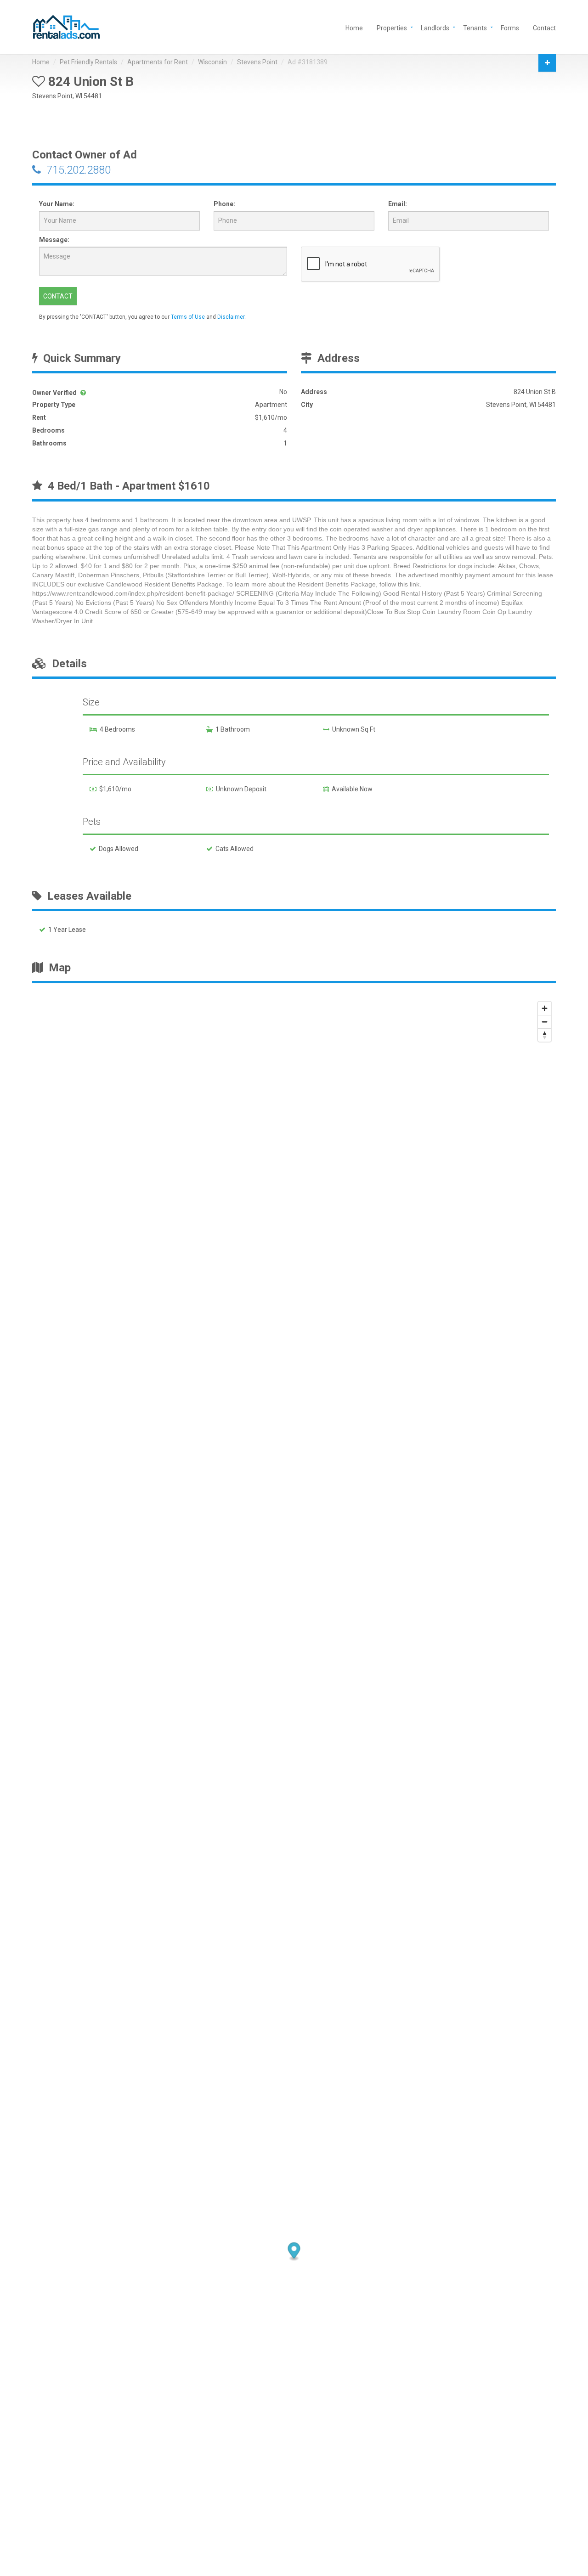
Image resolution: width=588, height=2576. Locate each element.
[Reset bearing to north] (545, 1035)
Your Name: (57, 204)
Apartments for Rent (158, 62)
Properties (392, 27)
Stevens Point (257, 62)
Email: (398, 204)
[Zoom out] (545, 1022)
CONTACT (58, 296)
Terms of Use (188, 317)
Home (354, 27)
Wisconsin (212, 62)
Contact (544, 27)
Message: (54, 240)
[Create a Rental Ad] (547, 63)
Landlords (435, 27)
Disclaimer (231, 317)
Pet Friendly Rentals (88, 62)
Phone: (224, 204)
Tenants (475, 27)
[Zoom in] (545, 1008)
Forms (510, 27)
